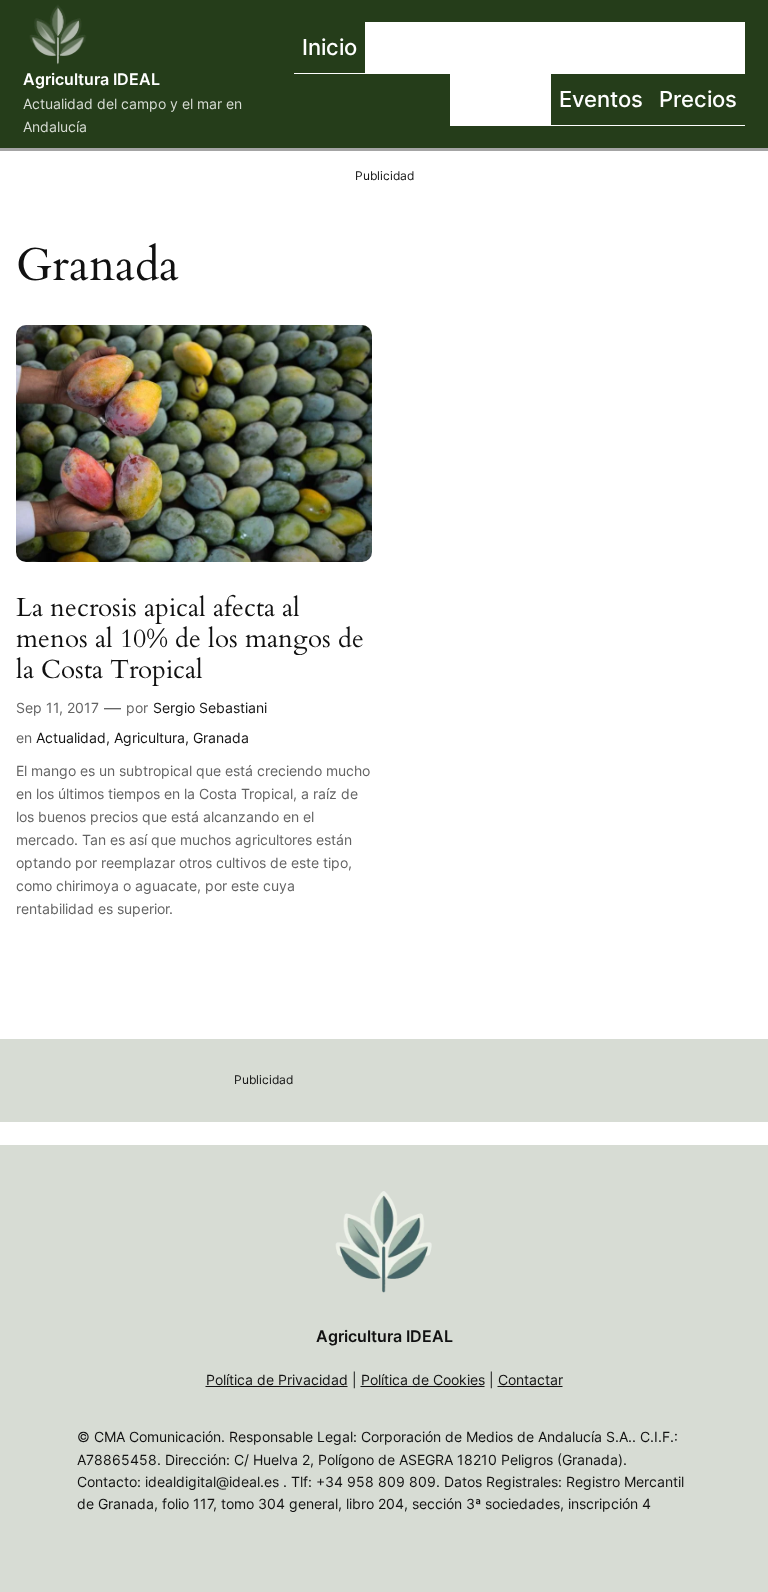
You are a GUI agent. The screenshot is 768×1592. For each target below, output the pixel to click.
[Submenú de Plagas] (546, 100)
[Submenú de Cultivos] (618, 48)
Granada (221, 737)
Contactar (530, 1379)
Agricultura (149, 737)
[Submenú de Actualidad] (503, 48)
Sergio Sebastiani (210, 707)
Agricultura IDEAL (91, 79)
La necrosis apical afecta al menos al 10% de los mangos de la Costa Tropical (190, 639)
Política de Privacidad (277, 1379)
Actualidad (71, 737)
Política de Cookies (423, 1379)
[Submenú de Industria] (740, 48)
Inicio (329, 46)
